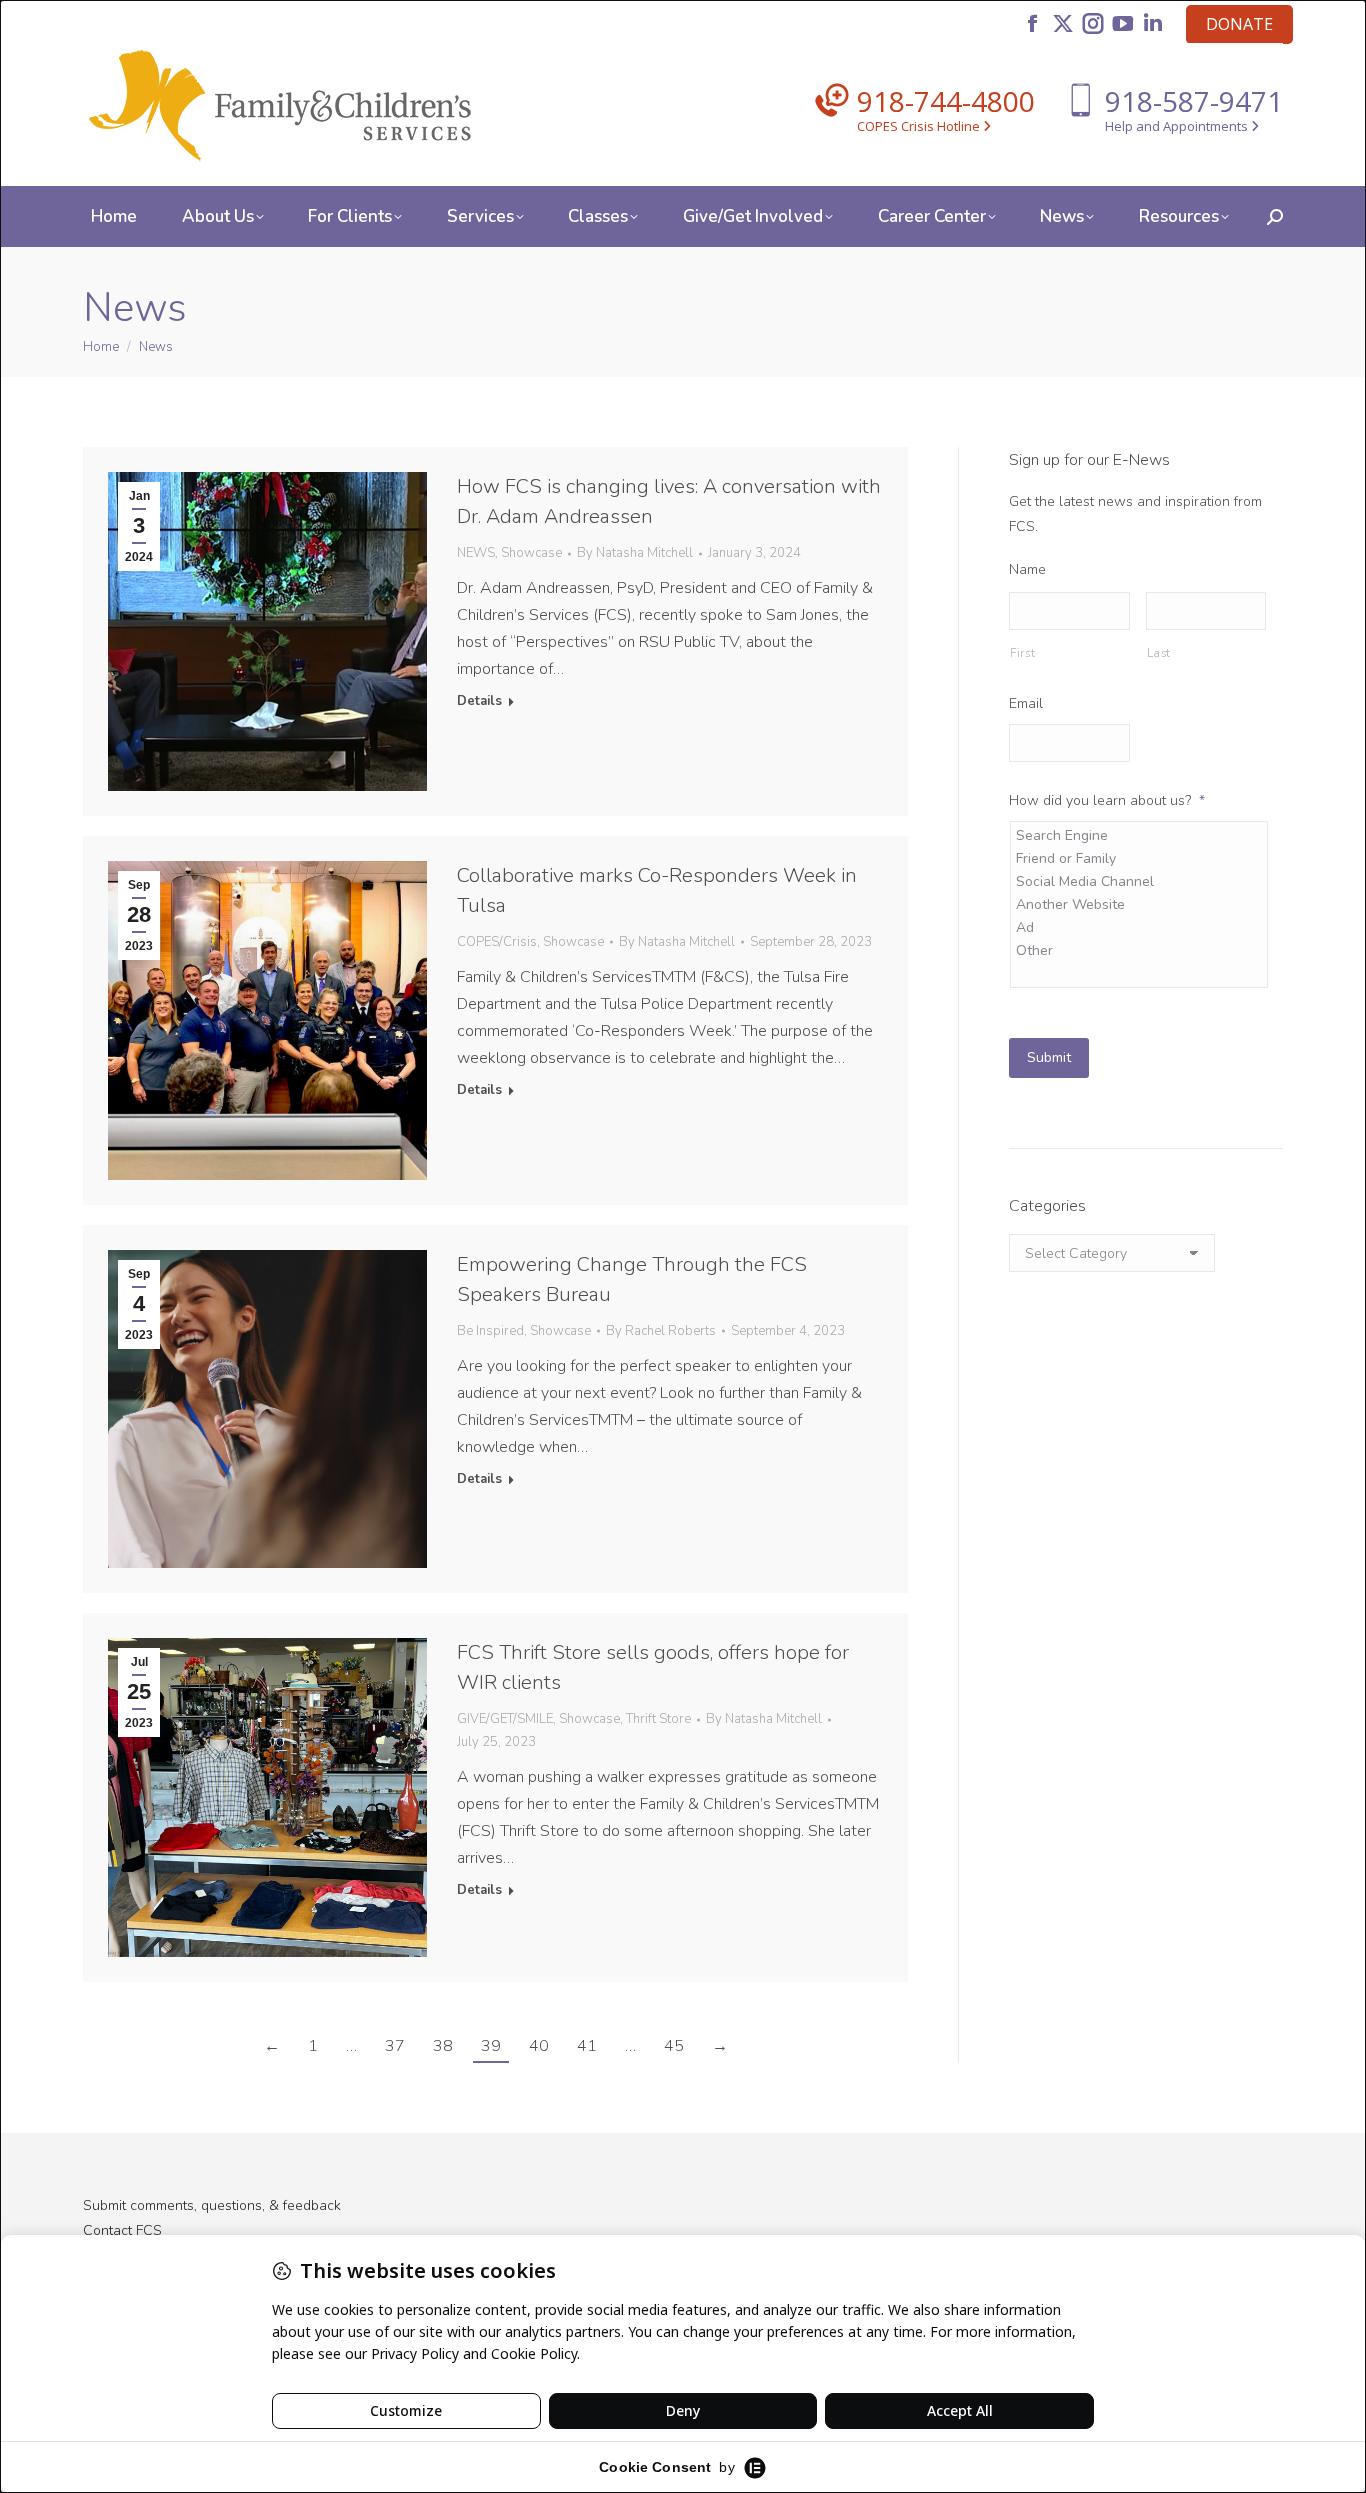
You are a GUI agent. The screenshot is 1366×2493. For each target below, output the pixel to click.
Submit (1049, 1057)
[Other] (1140, 950)
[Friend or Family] (1140, 858)
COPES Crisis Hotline (920, 126)
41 (587, 2046)
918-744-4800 (946, 101)
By (635, 553)
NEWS (476, 553)
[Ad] (1140, 927)
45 (674, 2046)
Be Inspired (490, 1331)
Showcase (531, 553)
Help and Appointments (1178, 126)
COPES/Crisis (497, 942)
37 (395, 2046)
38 (443, 2046)
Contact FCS (122, 2230)
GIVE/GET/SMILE (505, 1719)
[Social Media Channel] (1140, 881)
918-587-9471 (1194, 101)
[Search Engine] (1140, 835)
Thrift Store (658, 1719)
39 (491, 2046)
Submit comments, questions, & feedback (212, 2205)
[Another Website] (1140, 904)
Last (1159, 653)
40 (539, 2046)
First (1022, 653)
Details (479, 701)
